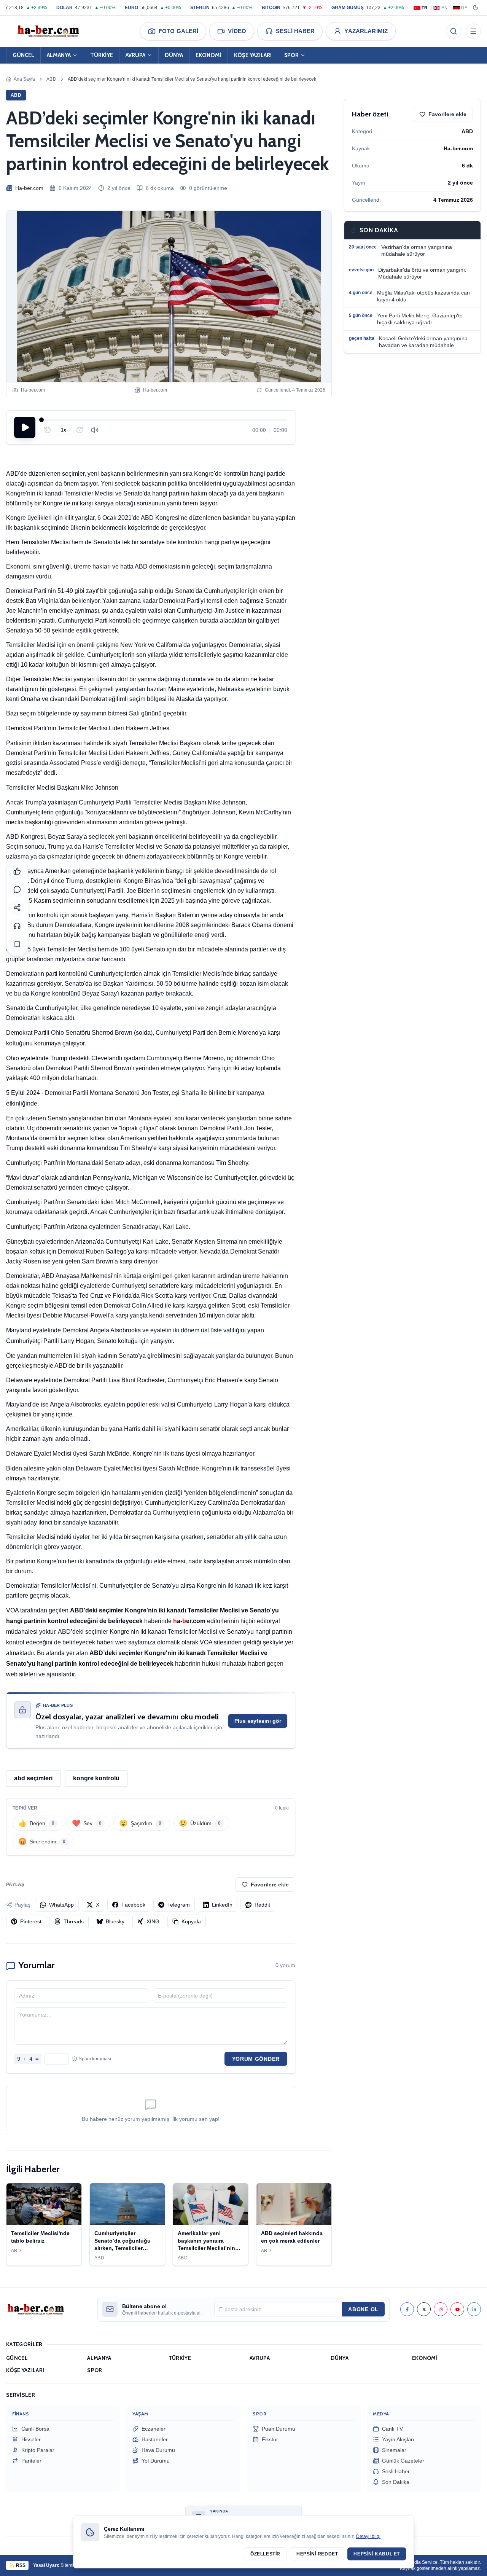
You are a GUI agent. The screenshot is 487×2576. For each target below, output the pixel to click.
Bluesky (115, 1921)
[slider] (164, 420)
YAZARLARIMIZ (366, 31)
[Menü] (473, 31)
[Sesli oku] (17, 926)
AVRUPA (135, 55)
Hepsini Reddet (317, 2554)
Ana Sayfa (24, 79)
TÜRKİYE (102, 55)
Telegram (179, 1905)
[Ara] (454, 31)
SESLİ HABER (295, 31)
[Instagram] (441, 2309)
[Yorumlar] (17, 889)
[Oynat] (25, 427)
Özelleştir (265, 2554)
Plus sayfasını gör (258, 1721)
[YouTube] (457, 2309)
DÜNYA (174, 55)
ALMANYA (59, 55)
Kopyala (191, 1921)
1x (64, 430)
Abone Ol (363, 2309)
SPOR (291, 55)
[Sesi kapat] (95, 430)
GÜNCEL (23, 55)
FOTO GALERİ (178, 31)
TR (425, 8)
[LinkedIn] (474, 2309)
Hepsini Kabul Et (377, 2554)
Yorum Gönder (256, 2059)
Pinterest (31, 1921)
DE (464, 8)
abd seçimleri (33, 1778)
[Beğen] (17, 871)
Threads (74, 1921)
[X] (424, 2309)
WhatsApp (61, 1905)
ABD (51, 79)
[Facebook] (407, 2309)
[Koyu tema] (476, 8)
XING (153, 1921)
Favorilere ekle (270, 1885)
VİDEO (237, 31)
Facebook (133, 1905)
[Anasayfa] (48, 31)
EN (444, 8)
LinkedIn (222, 1905)
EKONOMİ (208, 55)
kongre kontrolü (96, 1778)
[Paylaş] (17, 908)
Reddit (262, 1905)
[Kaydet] (17, 944)
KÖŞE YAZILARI (253, 55)
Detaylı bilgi (368, 2536)
